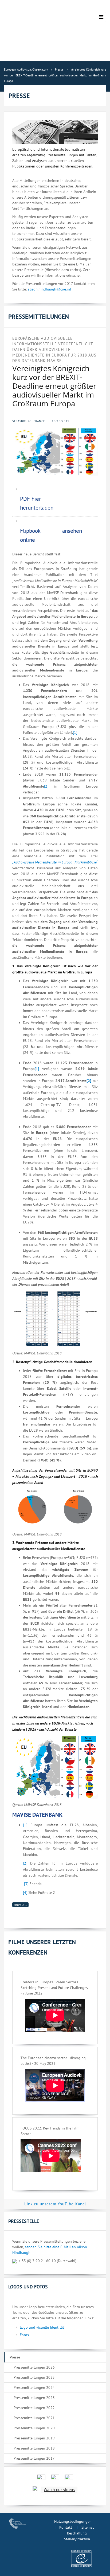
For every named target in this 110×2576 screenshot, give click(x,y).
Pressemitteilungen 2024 (34, 2387)
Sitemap (88, 2527)
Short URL (20, 1905)
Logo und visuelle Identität (42, 2327)
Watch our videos (59, 2490)
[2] (46, 786)
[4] (25, 1893)
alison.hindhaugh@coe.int (50, 289)
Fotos (24, 2335)
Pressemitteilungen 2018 (34, 2448)
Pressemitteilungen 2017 (34, 2458)
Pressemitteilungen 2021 (34, 2418)
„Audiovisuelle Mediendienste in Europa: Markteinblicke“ (55, 862)
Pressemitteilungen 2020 (34, 2428)
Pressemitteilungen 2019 (34, 2438)
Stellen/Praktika (77, 2539)
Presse (15, 2357)
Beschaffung (77, 2533)
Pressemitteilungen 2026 (34, 2367)
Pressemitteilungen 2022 (34, 2408)
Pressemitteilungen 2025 (34, 2377)
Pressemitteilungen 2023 (34, 2398)
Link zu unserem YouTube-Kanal (55, 2204)
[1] (75, 732)
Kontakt (66, 2527)
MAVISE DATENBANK (37, 1815)
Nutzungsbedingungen (73, 2521)
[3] (26, 1884)
